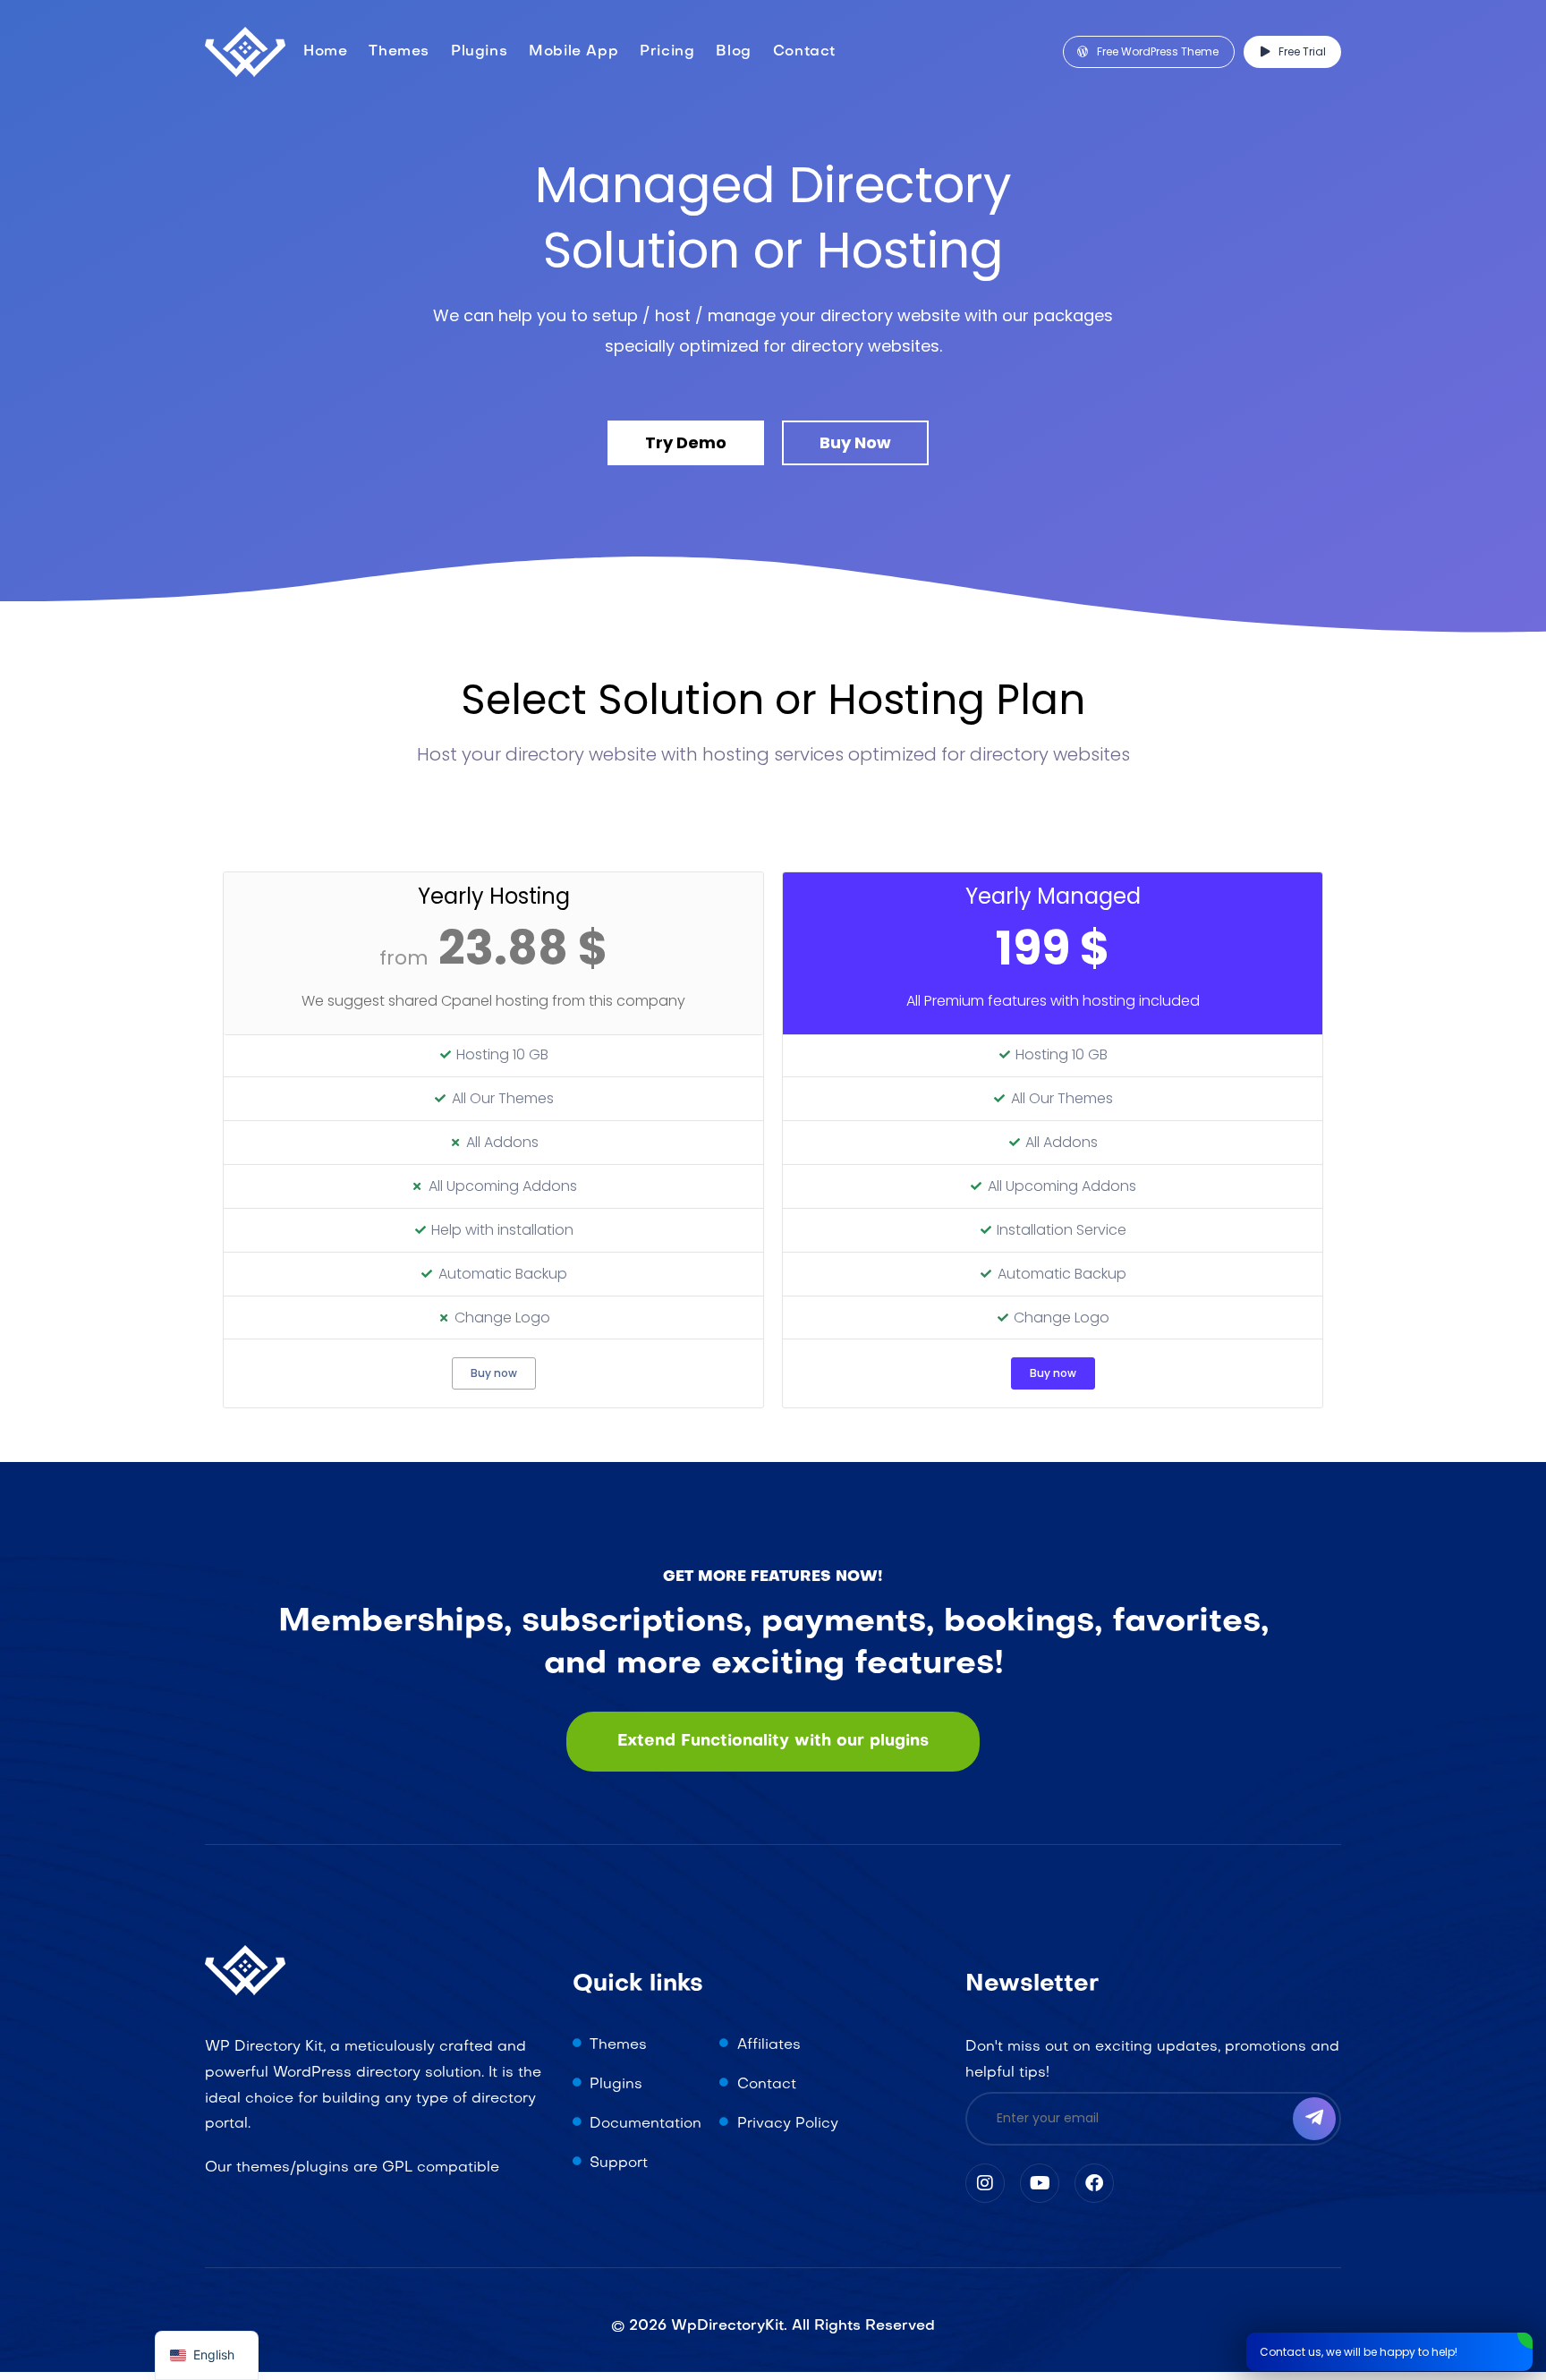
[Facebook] (1094, 2183)
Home (325, 52)
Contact (804, 52)
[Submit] (1314, 2119)
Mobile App (573, 52)
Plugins (479, 52)
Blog (733, 52)
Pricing (667, 52)
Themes (399, 52)
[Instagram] (985, 2183)
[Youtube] (1040, 2183)
